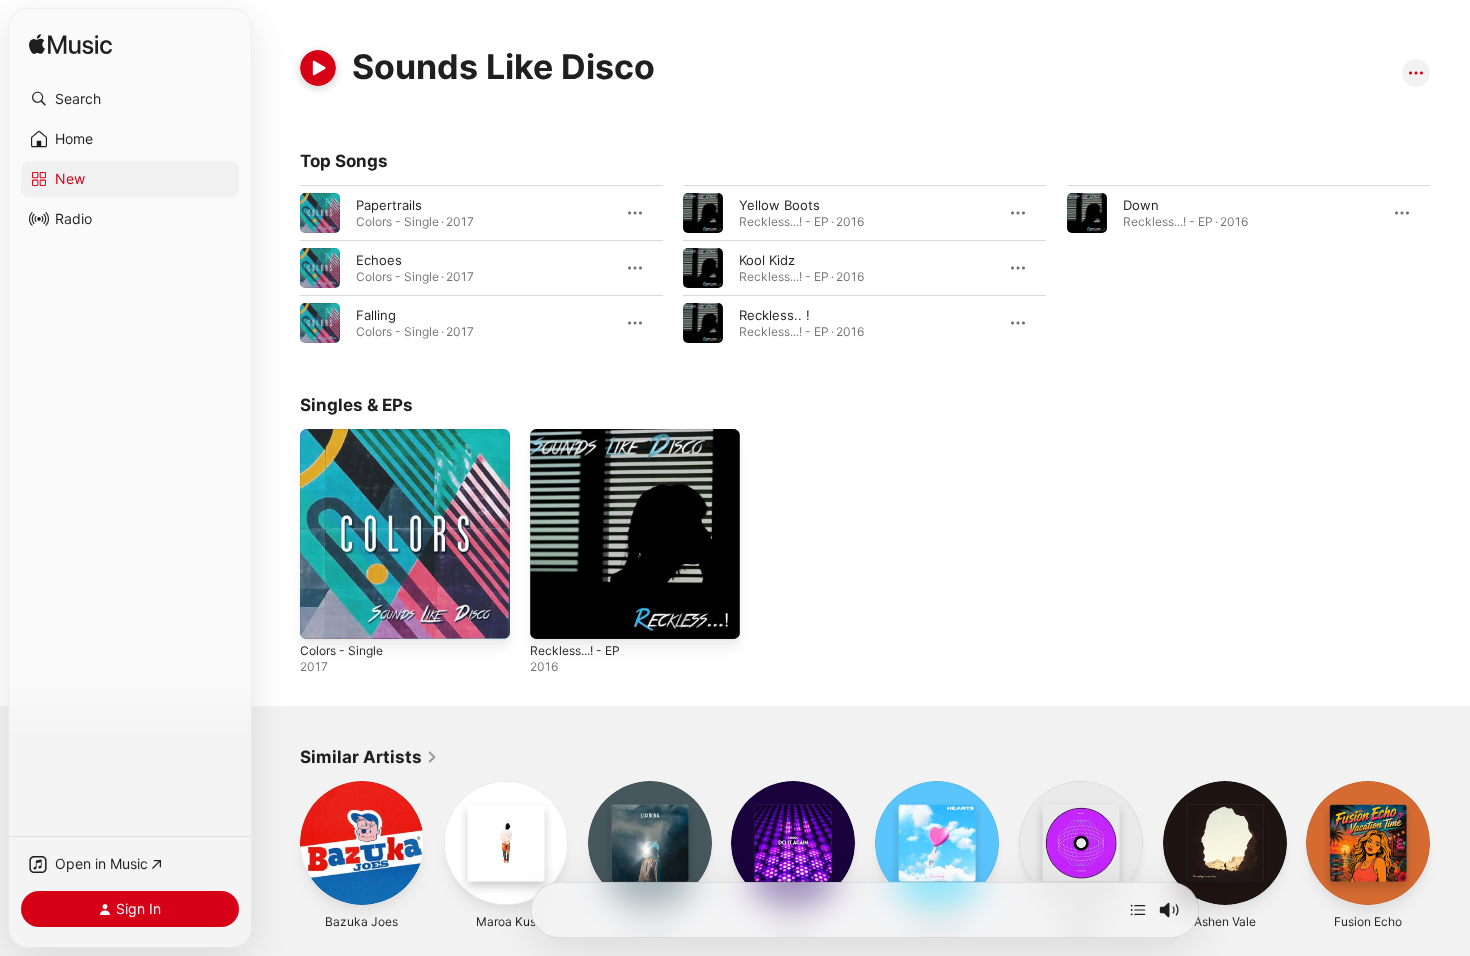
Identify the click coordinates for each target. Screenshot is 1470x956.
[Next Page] (1450, 843)
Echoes (379, 260)
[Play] (318, 68)
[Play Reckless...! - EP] (555, 614)
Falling (376, 315)
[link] (369, 757)
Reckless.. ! (774, 315)
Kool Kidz (767, 260)
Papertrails (389, 205)
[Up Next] (1138, 910)
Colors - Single (346, 437)
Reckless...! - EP (580, 437)
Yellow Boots (779, 205)
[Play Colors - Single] (325, 614)
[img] (70, 45)
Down (1141, 205)
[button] (130, 99)
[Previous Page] (280, 843)
